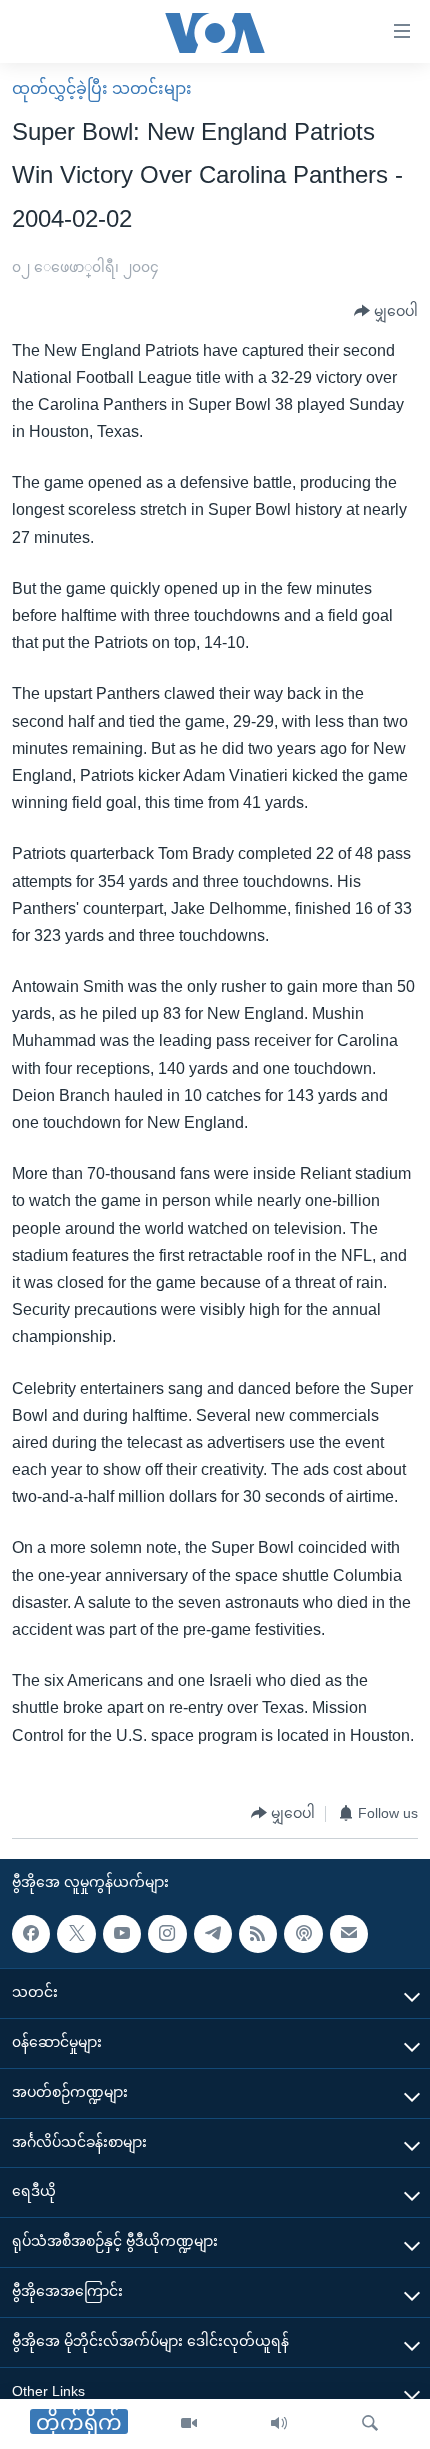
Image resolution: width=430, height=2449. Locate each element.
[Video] (189, 2424)
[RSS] (258, 1934)
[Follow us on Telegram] (213, 1934)
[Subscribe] (349, 1934)
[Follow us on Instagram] (167, 1934)
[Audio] (279, 2424)
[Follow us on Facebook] (31, 1934)
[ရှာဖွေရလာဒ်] (370, 2424)
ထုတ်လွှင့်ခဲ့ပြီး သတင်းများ (102, 88)
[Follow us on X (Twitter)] (76, 1934)
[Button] (386, 312)
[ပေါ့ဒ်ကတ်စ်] (303, 1934)
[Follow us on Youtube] (122, 1934)
